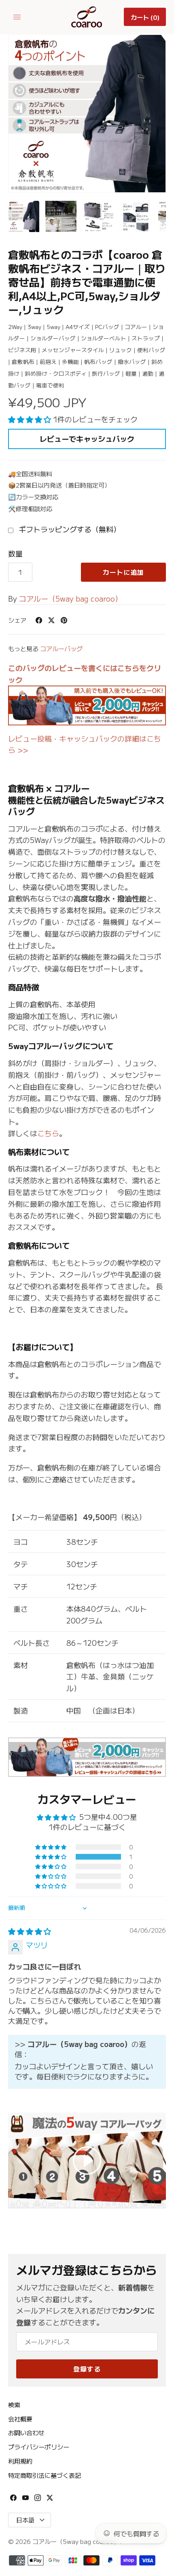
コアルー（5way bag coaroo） (71, 598)
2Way (15, 327)
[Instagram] (38, 2500)
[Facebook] (13, 2500)
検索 (14, 2404)
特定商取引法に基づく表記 (45, 2475)
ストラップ (146, 338)
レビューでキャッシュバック (87, 439)
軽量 (131, 373)
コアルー (136, 327)
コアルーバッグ (61, 648)
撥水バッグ (132, 361)
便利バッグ (151, 350)
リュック (121, 350)
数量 (15, 553)
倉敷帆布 (23, 361)
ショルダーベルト (104, 338)
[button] (31, 419)
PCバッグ (107, 327)
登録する (87, 2369)
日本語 (25, 2520)
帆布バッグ (98, 361)
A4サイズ (78, 327)
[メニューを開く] (17, 17)
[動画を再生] (87, 2161)
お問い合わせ (26, 2432)
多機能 (70, 361)
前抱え (48, 361)
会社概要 (20, 2419)
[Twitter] (50, 2500)
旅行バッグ (106, 373)
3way (34, 327)
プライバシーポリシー (39, 2447)
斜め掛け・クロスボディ (56, 373)
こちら (48, 1133)
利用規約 (20, 2461)
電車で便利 (50, 385)
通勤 (148, 373)
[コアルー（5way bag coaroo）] (87, 17)
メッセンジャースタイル (73, 350)
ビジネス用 (22, 350)
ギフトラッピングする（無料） (69, 529)
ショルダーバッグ (53, 338)
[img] (30, 1931)
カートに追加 (123, 572)
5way (53, 327)
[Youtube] (25, 2500)
